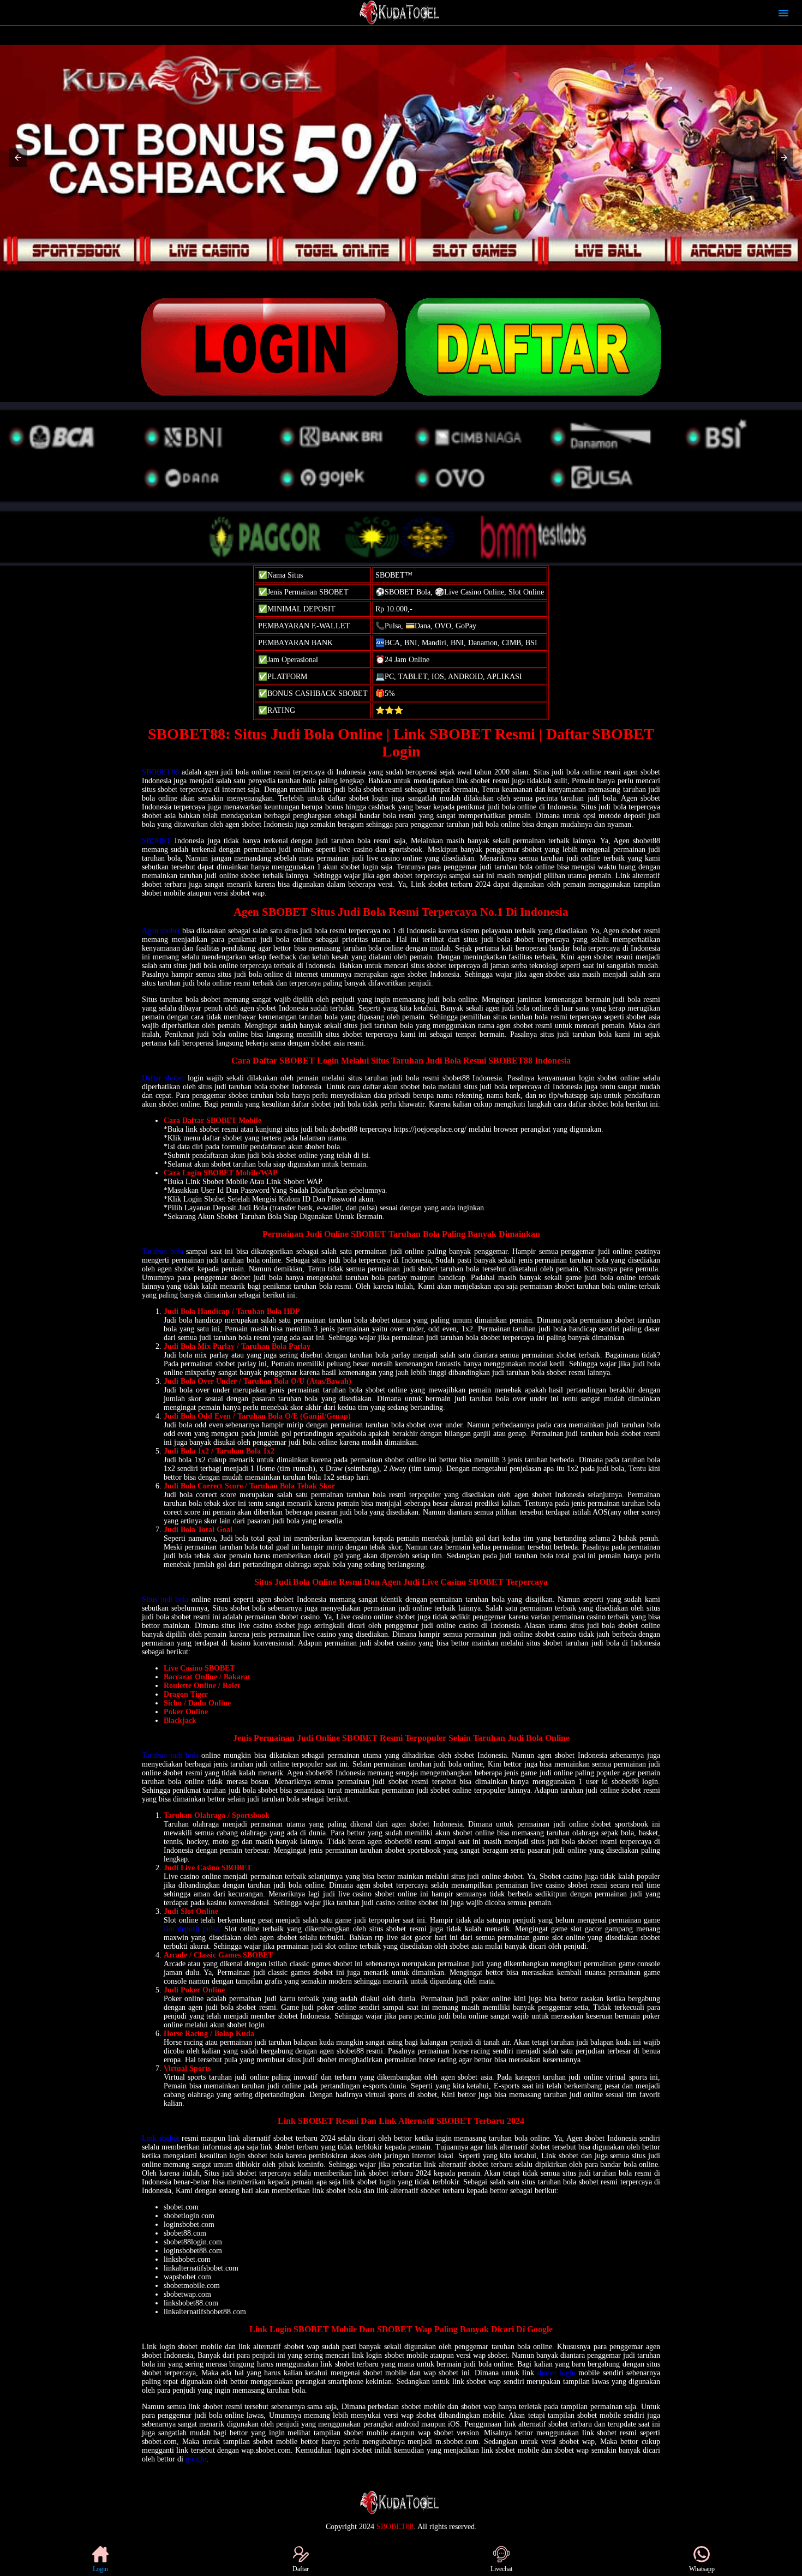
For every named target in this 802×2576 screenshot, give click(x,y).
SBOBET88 (160, 772)
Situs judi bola (165, 1599)
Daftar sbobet (163, 1078)
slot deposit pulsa (191, 1929)
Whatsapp (702, 2569)
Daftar (301, 2569)
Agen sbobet (161, 931)
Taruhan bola (163, 1251)
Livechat (501, 2569)
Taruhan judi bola (170, 1755)
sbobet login (556, 2373)
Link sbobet (160, 2138)
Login (100, 2569)
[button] (18, 158)
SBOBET (157, 841)
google (196, 2459)
